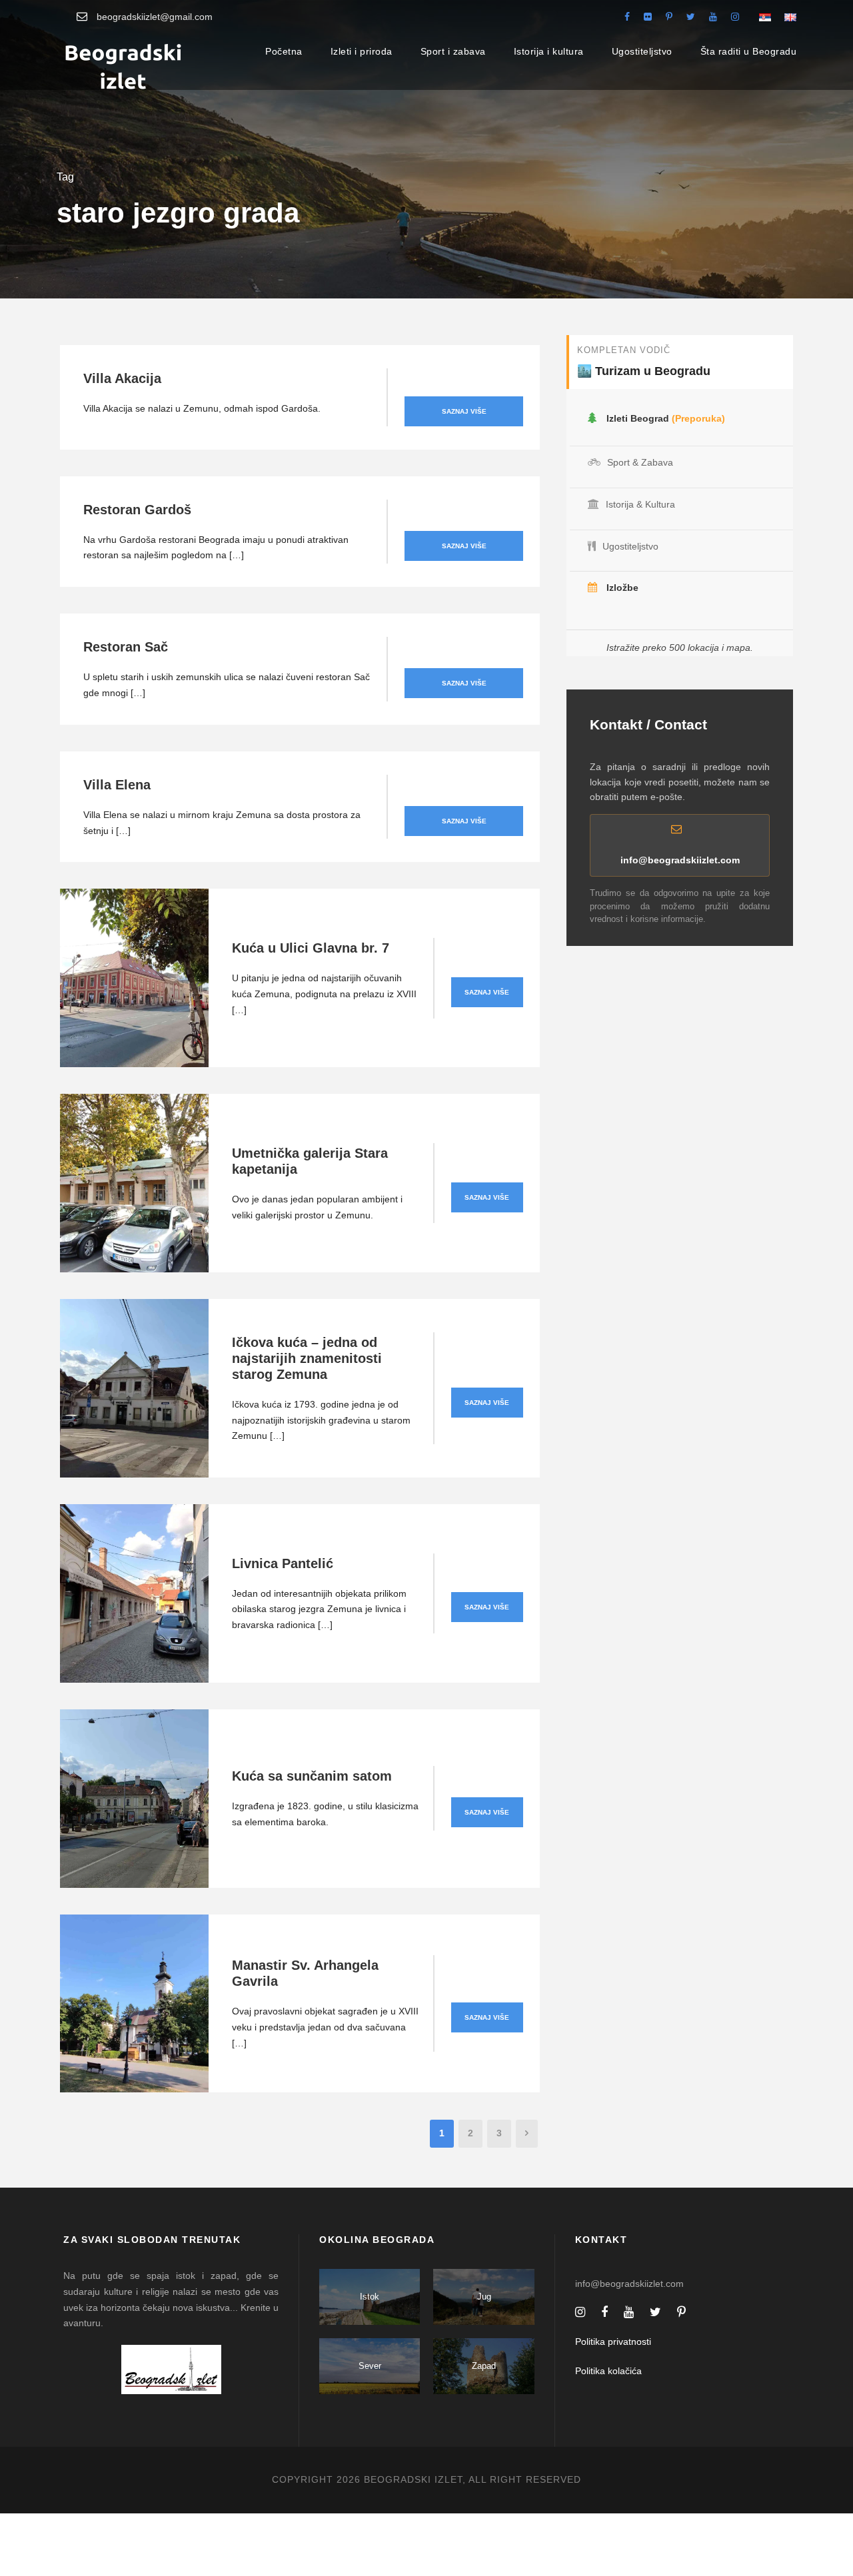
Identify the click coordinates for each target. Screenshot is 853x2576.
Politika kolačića (608, 2371)
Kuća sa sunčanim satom (312, 1776)
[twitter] (691, 17)
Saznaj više (464, 411)
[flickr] (648, 17)
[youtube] (713, 17)
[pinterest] (669, 17)
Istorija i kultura (549, 51)
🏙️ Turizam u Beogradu (644, 371)
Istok (370, 2297)
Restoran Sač (126, 647)
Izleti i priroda (362, 51)
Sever (370, 2366)
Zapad (484, 2366)
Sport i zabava (453, 51)
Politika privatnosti (613, 2342)
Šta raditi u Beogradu (749, 51)
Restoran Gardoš (137, 510)
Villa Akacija (122, 378)
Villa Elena (117, 785)
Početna (284, 51)
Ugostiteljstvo (642, 51)
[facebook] (627, 17)
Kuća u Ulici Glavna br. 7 (311, 948)
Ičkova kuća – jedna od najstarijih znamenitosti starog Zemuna (307, 1358)
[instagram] (735, 17)
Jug (484, 2297)
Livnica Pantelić (283, 1563)
